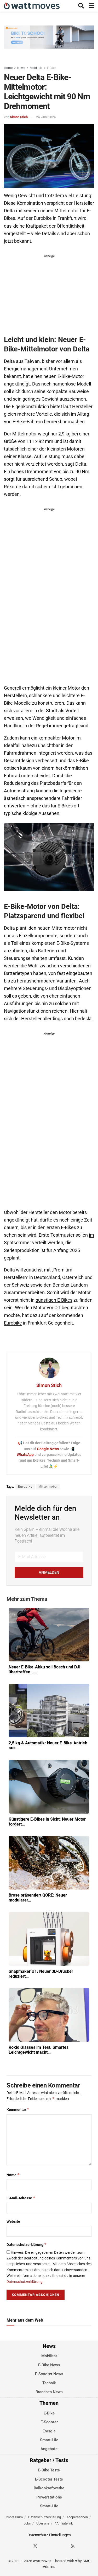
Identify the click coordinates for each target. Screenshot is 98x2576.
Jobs (27, 2523)
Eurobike (13, 1323)
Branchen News (49, 2392)
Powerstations (49, 2497)
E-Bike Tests (49, 2470)
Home (8, 68)
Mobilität (36, 68)
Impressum (14, 2517)
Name (13, 2175)
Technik (49, 2383)
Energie (49, 2431)
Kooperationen (77, 2517)
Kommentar (18, 2109)
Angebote (49, 2449)
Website (13, 2221)
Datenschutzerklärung (27, 2244)
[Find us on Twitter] (35, 2546)
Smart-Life (49, 2440)
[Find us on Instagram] (45, 2546)
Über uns (43, 2523)
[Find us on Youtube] (64, 2546)
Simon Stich (19, 117)
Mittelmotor (48, 1487)
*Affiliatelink (64, 2523)
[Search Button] (81, 6)
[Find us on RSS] (73, 2546)
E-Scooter (49, 2422)
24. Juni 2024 (46, 117)
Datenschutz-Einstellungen (49, 2535)
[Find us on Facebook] (26, 2546)
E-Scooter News (49, 2374)
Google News (48, 1449)
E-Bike (51, 68)
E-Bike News (49, 2365)
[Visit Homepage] (32, 6)
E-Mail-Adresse (21, 2198)
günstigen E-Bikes (54, 1300)
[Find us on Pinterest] (54, 2546)
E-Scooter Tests (49, 2479)
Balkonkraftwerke (49, 2488)
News (21, 68)
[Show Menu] (92, 6)
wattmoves (42, 2561)
